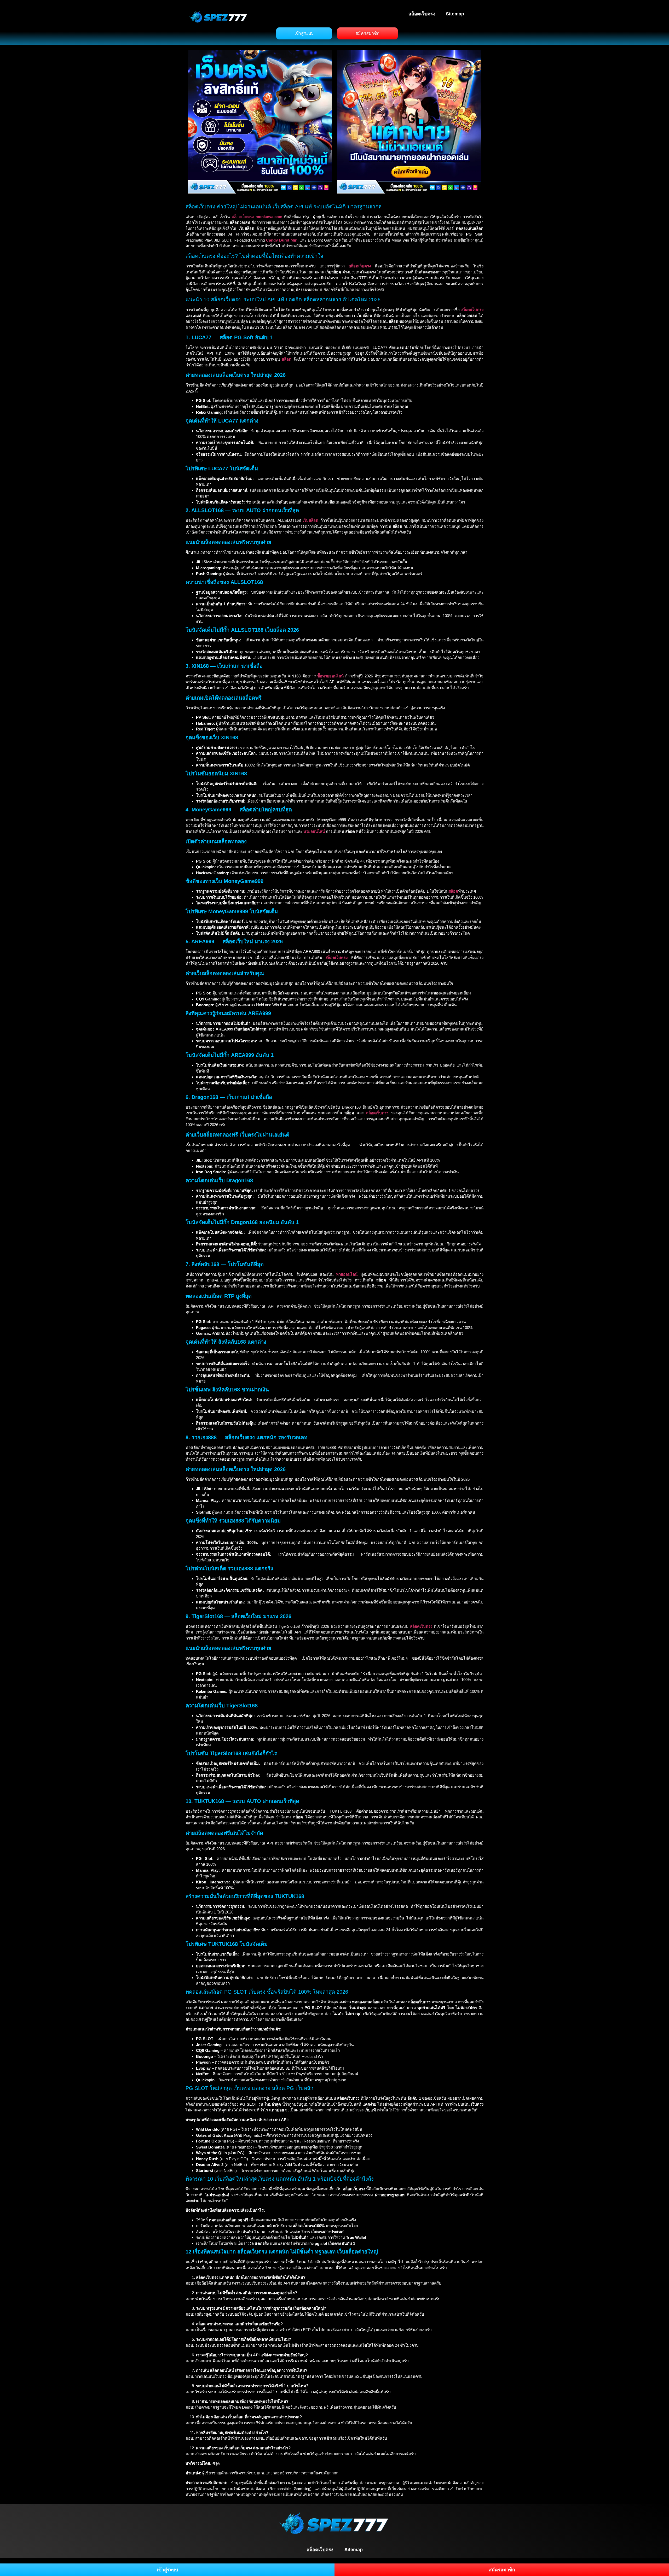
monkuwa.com (269, 217)
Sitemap (455, 14)
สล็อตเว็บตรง (422, 14)
